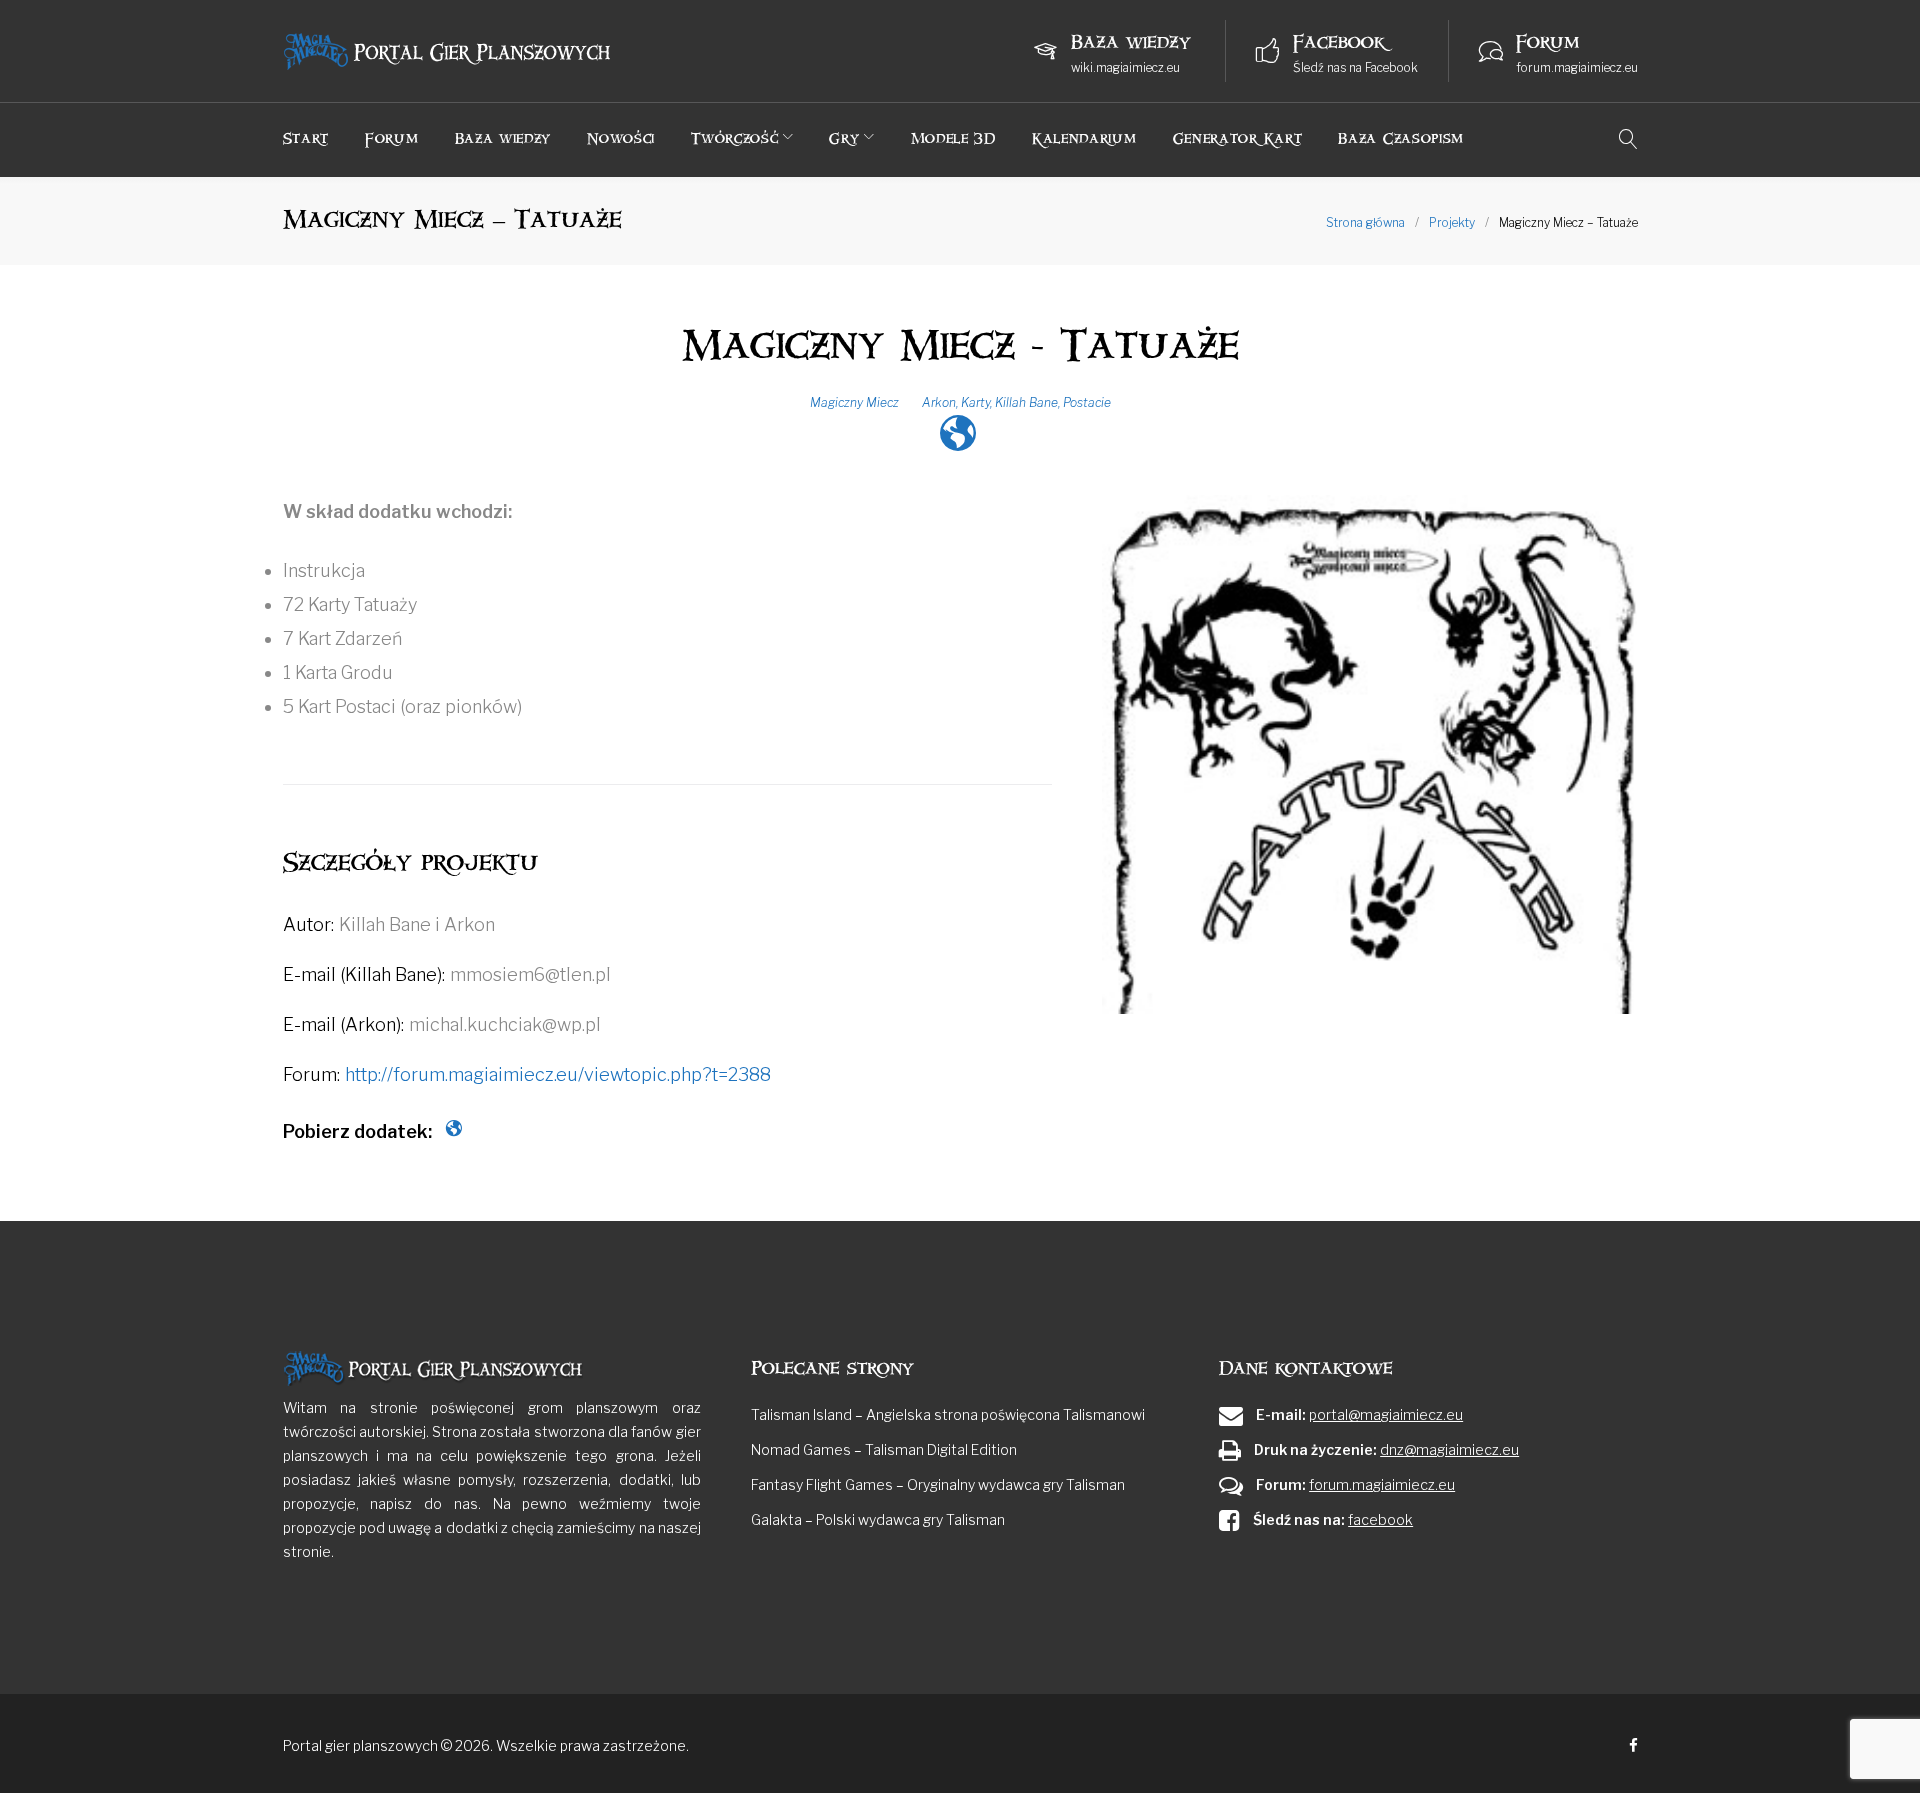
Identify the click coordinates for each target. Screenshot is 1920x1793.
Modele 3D (953, 138)
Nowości (621, 138)
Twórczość (734, 138)
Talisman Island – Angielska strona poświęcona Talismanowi (948, 1414)
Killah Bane (1026, 402)
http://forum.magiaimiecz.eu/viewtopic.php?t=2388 (558, 1074)
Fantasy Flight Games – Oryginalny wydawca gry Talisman (938, 1484)
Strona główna (1365, 222)
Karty (975, 402)
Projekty (1452, 222)
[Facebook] (1633, 1746)
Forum (392, 138)
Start (306, 138)
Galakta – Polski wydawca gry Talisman (878, 1519)
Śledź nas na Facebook (1355, 67)
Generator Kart (1238, 138)
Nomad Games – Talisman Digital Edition (884, 1449)
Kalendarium (1084, 138)
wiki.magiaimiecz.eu (1125, 67)
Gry (844, 138)
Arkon (939, 402)
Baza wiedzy (503, 138)
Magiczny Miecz (854, 402)
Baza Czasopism (1401, 138)
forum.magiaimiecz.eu (1577, 67)
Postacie (1087, 402)
